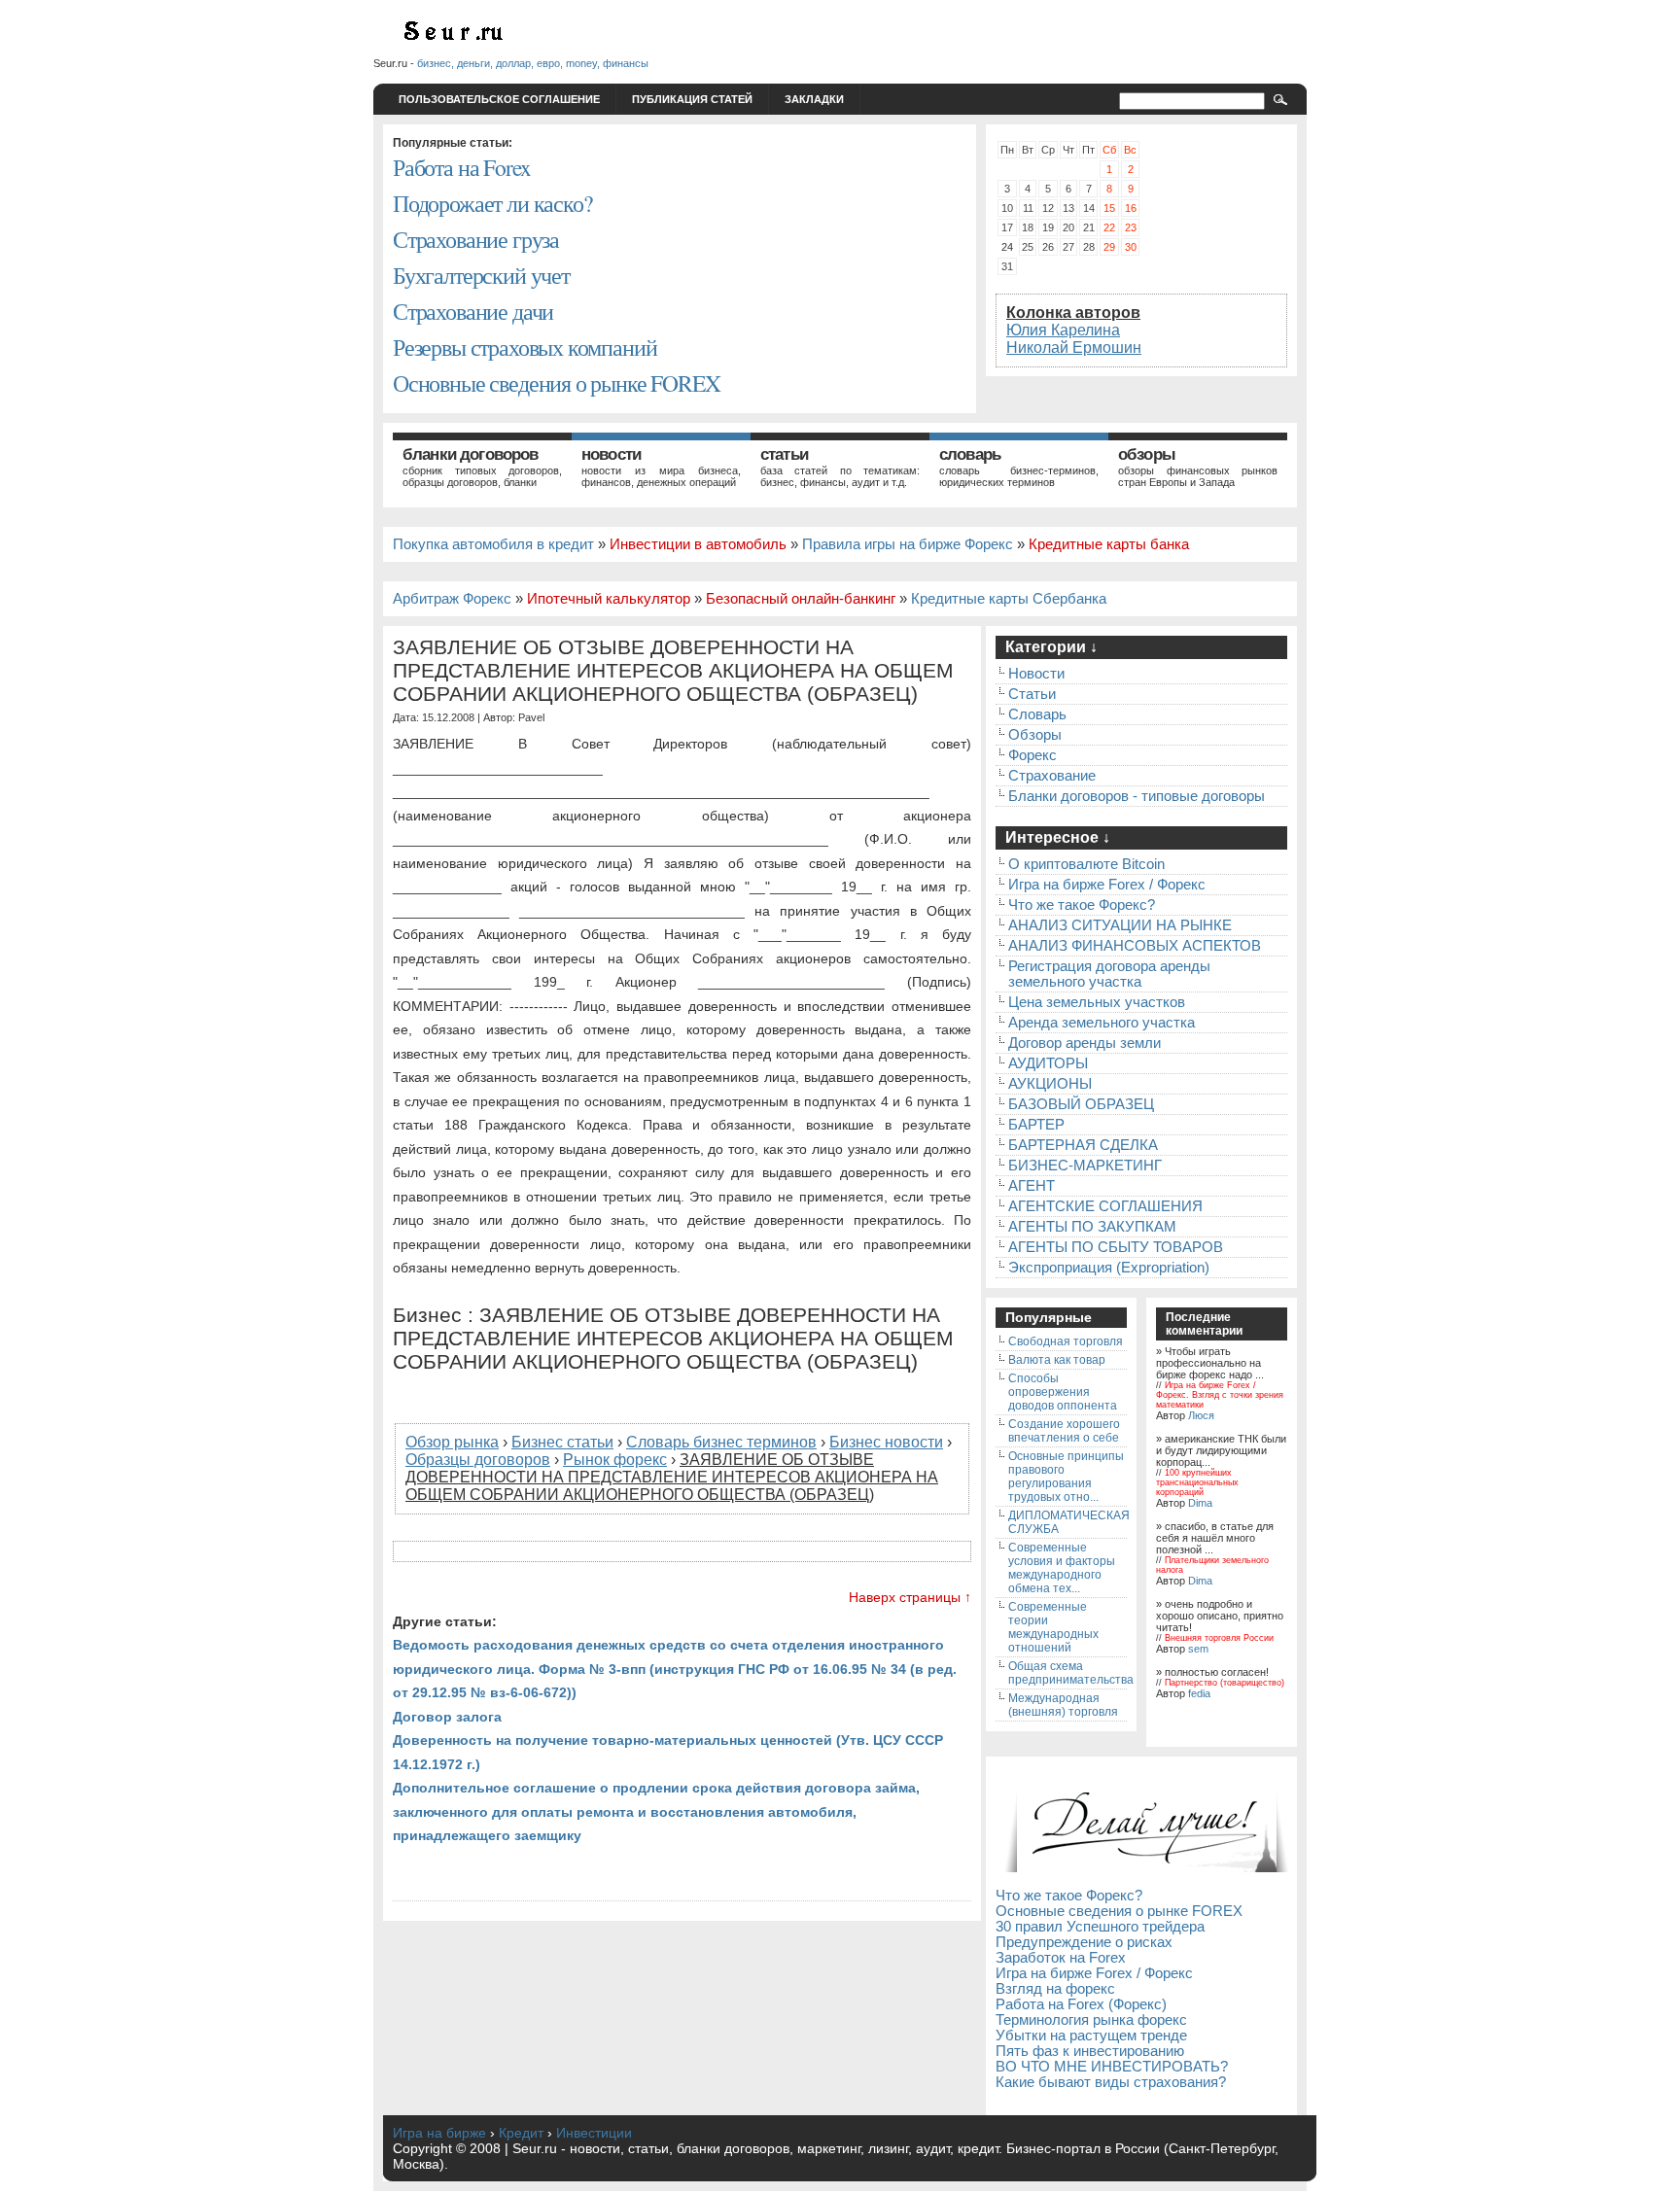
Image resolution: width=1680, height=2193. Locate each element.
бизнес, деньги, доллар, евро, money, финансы (533, 63)
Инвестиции (594, 2133)
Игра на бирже (439, 2133)
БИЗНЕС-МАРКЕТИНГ (1085, 1166)
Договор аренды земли (1085, 1043)
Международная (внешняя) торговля (1063, 1705)
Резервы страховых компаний (525, 347)
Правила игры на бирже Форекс (908, 544)
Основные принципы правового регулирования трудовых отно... (1066, 1477)
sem (1198, 1649)
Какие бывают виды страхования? (1111, 2082)
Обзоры (1147, 454)
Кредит (521, 2133)
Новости (611, 454)
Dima (1200, 1503)
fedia (1199, 1693)
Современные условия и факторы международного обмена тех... (1062, 1568)
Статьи (784, 454)
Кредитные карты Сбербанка (1009, 599)
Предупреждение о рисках (1084, 1942)
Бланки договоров (471, 454)
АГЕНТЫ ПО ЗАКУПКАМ (1092, 1227)
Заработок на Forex (1061, 1958)
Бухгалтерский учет (481, 275)
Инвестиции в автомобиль (698, 544)
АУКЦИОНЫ (1050, 1084)
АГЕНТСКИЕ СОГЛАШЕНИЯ (1105, 1206)
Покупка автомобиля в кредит (493, 544)
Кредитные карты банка (1109, 544)
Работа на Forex (461, 167)
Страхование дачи (473, 311)
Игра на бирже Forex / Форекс (1107, 885)
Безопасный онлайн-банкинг (801, 599)
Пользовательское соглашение (499, 99)
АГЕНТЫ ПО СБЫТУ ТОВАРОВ (1116, 1247)
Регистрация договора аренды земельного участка (1109, 974)
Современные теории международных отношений (1053, 1627)
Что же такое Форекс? (1082, 905)
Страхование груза (476, 239)
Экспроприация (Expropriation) (1109, 1268)
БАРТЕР (1036, 1125)
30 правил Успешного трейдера (1100, 1927)
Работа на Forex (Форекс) (1081, 2004)
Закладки (814, 99)
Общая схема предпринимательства (1071, 1673)
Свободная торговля (1066, 1341)
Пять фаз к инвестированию (1090, 2051)
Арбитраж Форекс (452, 599)
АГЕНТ (1032, 1186)
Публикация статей (692, 99)
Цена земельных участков (1097, 1002)
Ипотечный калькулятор (609, 599)
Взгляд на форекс (1055, 1989)
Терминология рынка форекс (1091, 2020)
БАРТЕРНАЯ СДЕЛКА (1083, 1145)
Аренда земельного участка (1102, 1023)
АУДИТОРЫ (1048, 1063)
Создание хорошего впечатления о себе (1064, 1431)
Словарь (970, 454)
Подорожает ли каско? (492, 203)
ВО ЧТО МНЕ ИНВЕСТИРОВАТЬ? (1112, 2067)
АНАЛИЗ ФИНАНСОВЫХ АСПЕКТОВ (1135, 946)
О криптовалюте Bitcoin (1086, 864)
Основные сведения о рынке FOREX (557, 383)
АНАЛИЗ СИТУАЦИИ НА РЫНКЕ (1120, 925)
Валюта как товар (1057, 1360)
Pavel (531, 717)
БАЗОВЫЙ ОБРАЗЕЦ (1081, 1104)
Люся (1201, 1415)
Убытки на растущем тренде (1091, 2036)
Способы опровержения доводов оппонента (1063, 1392)
